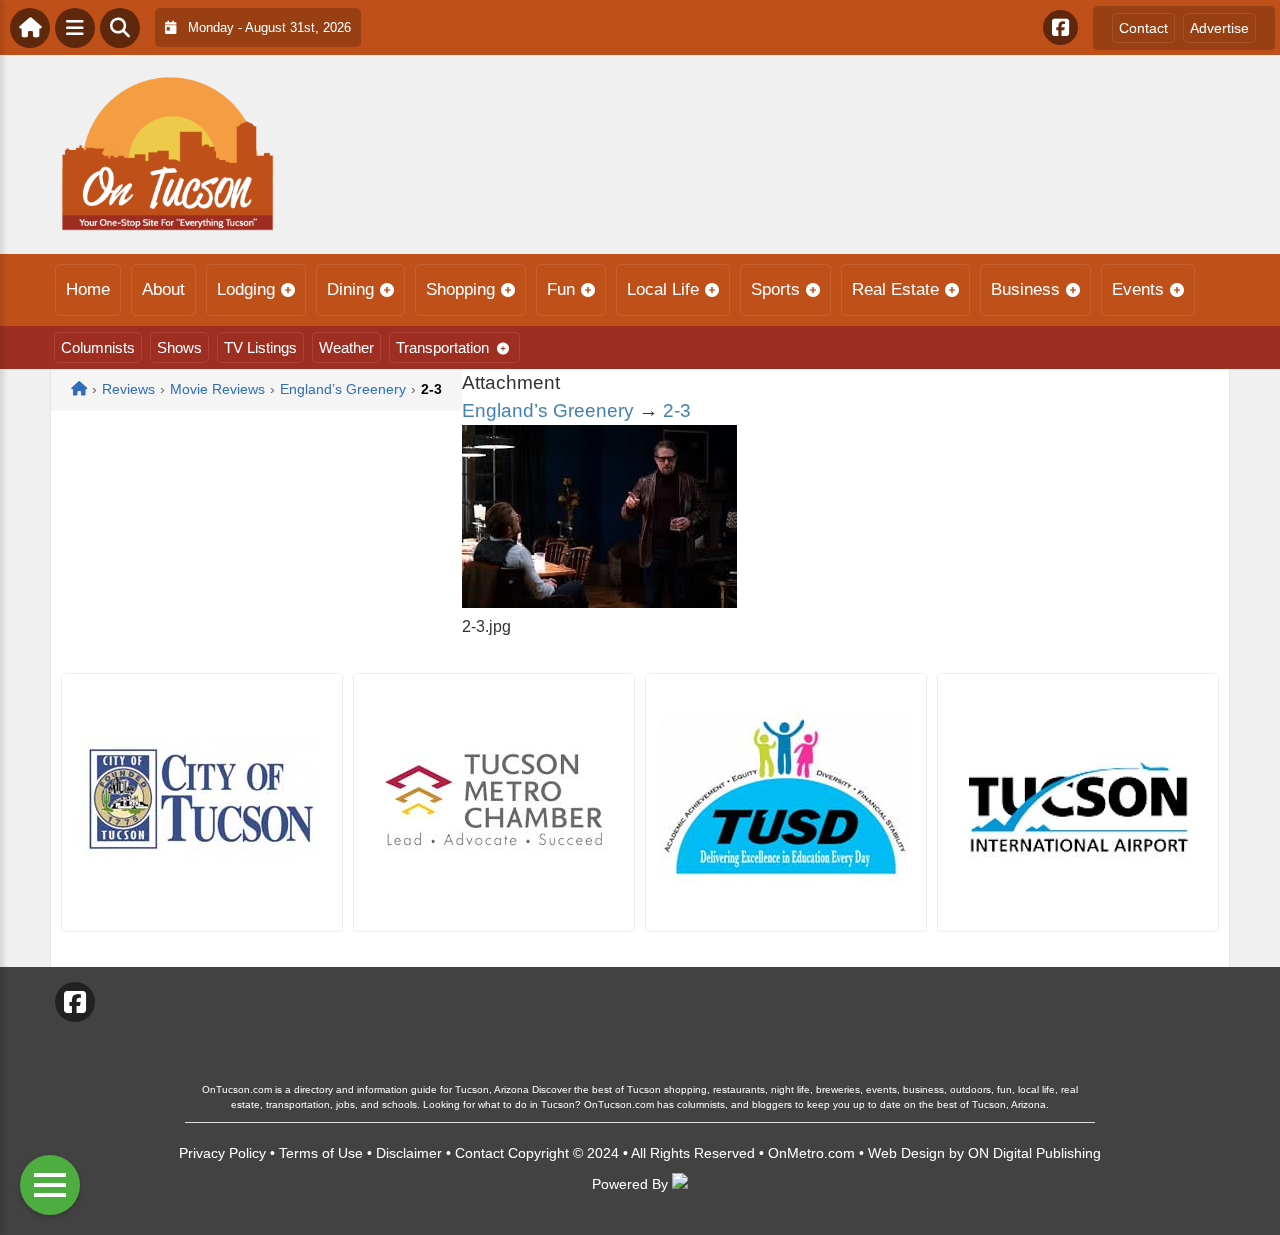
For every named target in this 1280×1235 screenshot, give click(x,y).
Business (1025, 289)
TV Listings (260, 347)
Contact (1143, 28)
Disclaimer (409, 1153)
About (163, 289)
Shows (179, 347)
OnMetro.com (811, 1153)
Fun (561, 289)
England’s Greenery (548, 410)
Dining (350, 289)
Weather (346, 347)
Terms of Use (321, 1153)
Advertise (1219, 28)
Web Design (906, 1153)
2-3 (677, 410)
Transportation (442, 347)
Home (88, 289)
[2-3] (599, 602)
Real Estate (895, 289)
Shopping (460, 289)
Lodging (246, 289)
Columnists (98, 347)
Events (1138, 289)
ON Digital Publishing (1034, 1153)
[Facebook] (1060, 27)
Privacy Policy (222, 1153)
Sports (775, 289)
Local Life (663, 289)
